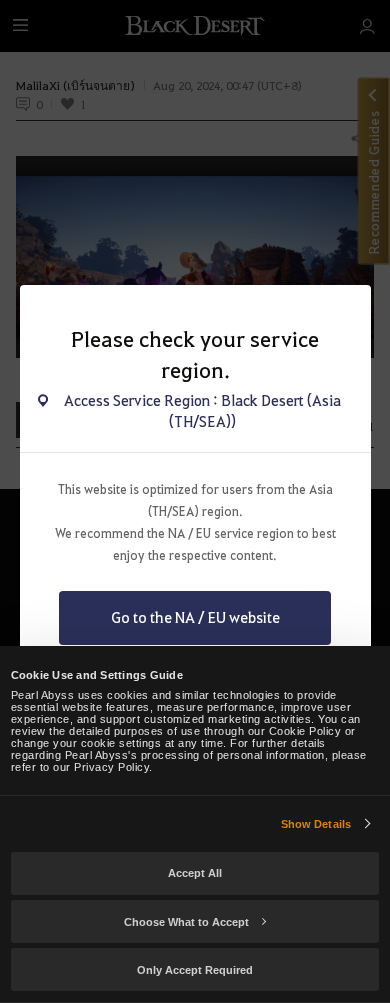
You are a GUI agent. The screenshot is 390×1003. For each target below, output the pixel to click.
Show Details (316, 824)
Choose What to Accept (186, 922)
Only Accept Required (195, 970)
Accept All (195, 873)
